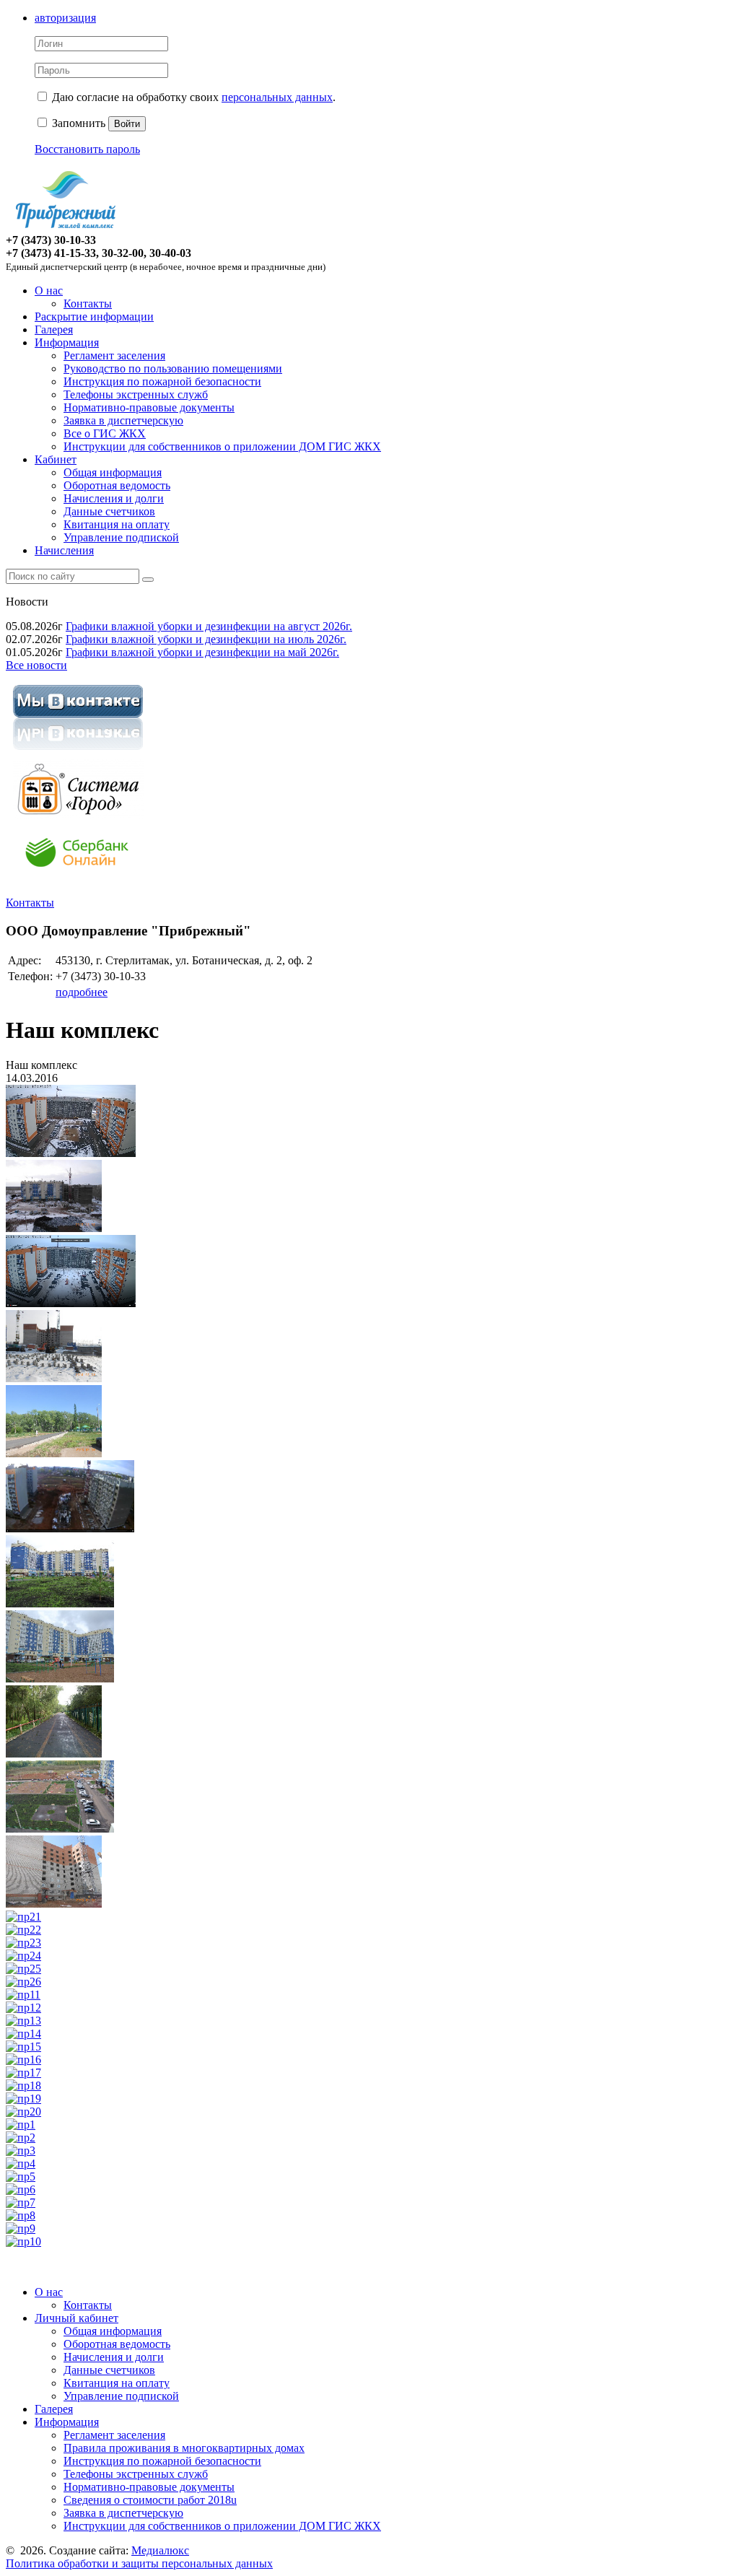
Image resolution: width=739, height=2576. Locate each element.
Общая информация (113, 472)
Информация (67, 342)
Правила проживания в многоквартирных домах (184, 2448)
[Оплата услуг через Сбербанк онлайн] (78, 878)
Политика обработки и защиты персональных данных (139, 2563)
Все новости (36, 665)
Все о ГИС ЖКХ (105, 433)
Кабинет (56, 459)
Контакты (88, 304)
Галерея (54, 329)
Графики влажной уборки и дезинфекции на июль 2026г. (206, 639)
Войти (127, 124)
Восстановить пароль (87, 149)
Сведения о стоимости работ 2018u (150, 2500)
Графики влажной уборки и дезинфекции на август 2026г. (209, 626)
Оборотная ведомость (117, 485)
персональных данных (277, 97)
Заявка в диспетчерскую (123, 420)
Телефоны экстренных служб (136, 394)
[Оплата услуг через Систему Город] (78, 815)
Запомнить (77, 123)
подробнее (82, 992)
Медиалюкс (160, 2550)
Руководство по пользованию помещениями (173, 368)
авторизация (65, 18)
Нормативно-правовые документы (149, 407)
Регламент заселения (114, 355)
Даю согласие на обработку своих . (194, 97)
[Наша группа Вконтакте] (78, 752)
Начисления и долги (114, 498)
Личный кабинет (76, 2318)
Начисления (64, 550)
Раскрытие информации (94, 316)
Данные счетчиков (109, 511)
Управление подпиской (121, 537)
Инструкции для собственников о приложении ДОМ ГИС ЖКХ (222, 446)
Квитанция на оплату (117, 524)
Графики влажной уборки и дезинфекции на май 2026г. (202, 652)
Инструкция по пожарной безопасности (162, 381)
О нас (49, 291)
